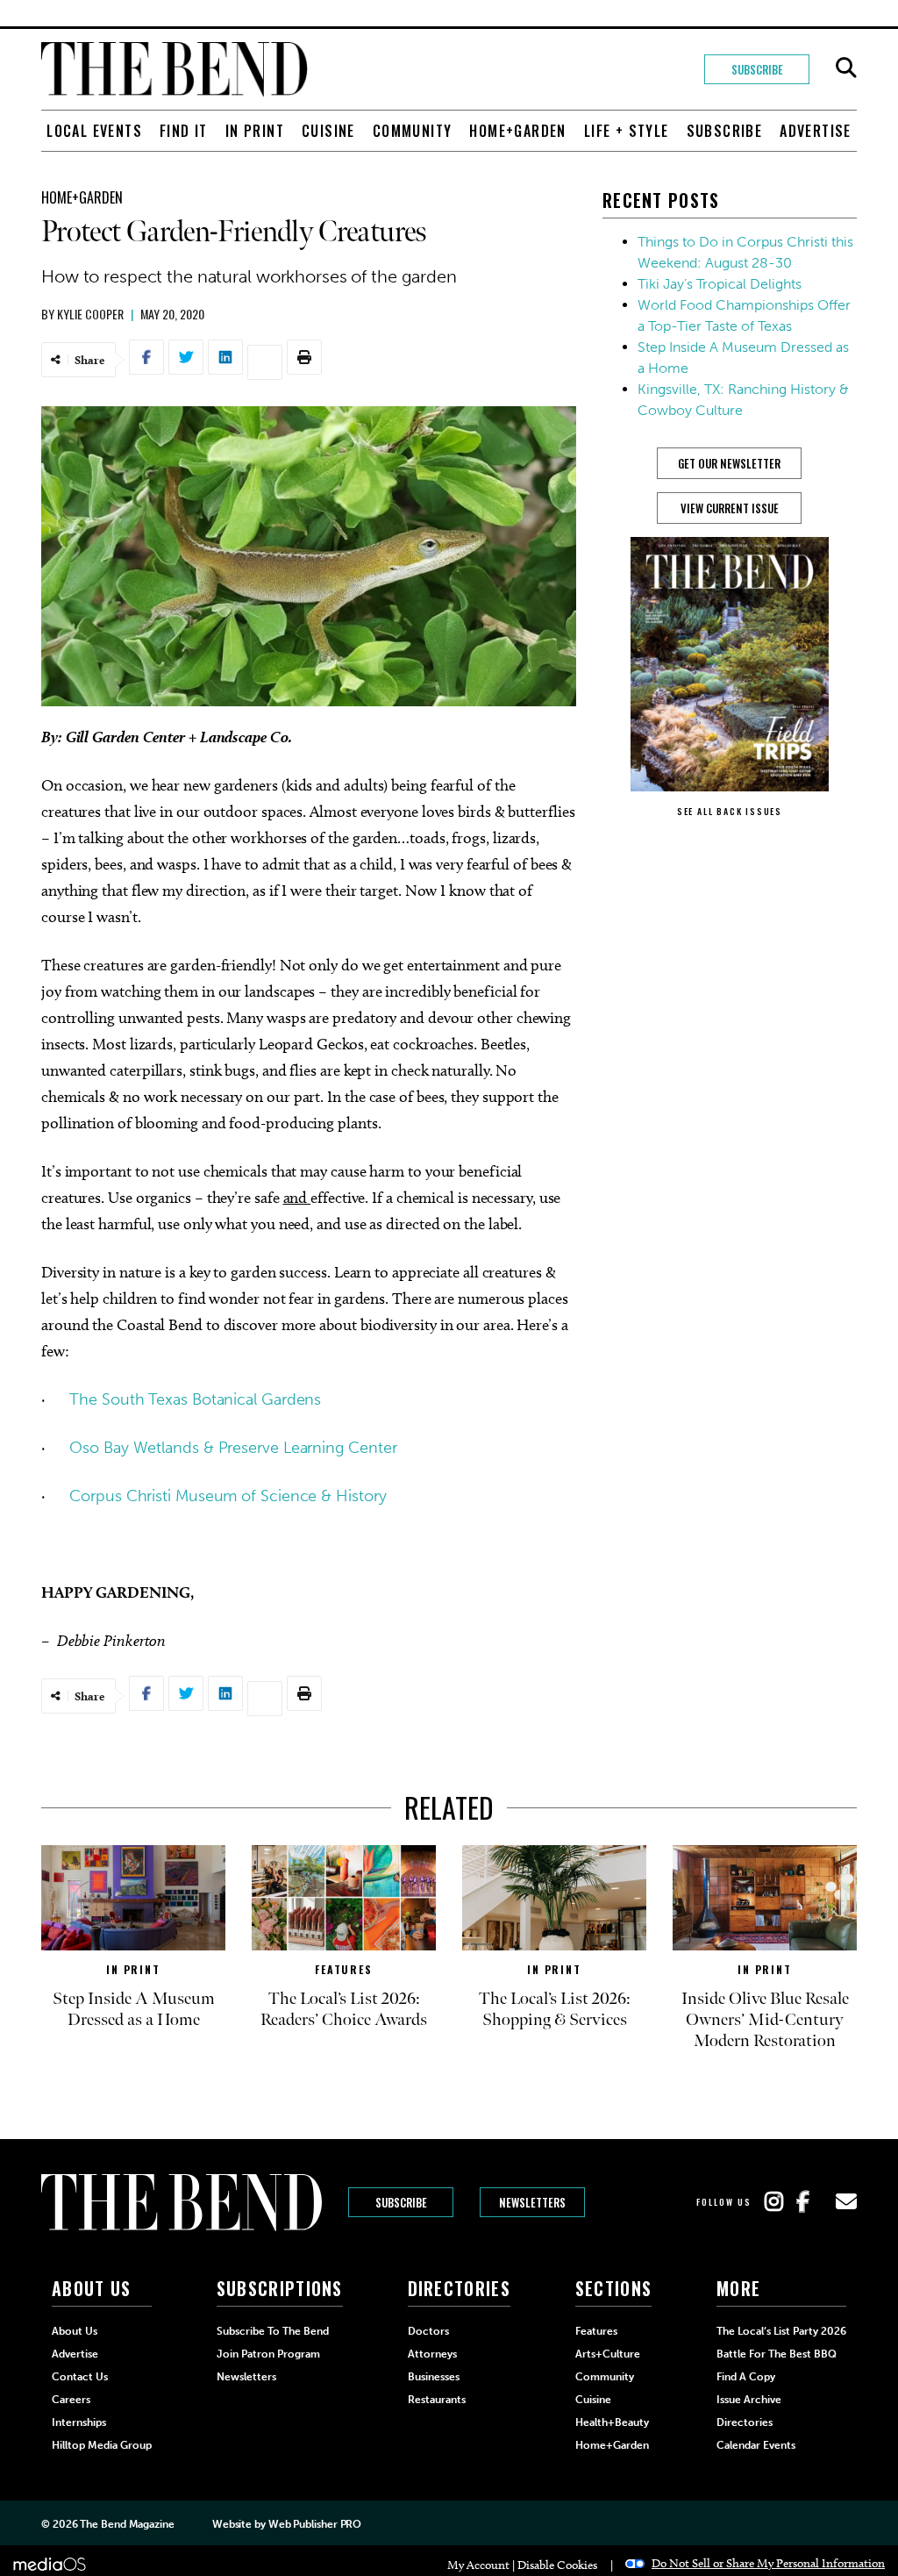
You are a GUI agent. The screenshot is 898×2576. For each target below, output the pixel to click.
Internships (79, 2422)
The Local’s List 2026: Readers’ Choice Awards (344, 2009)
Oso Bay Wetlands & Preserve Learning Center (233, 1448)
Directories (745, 2422)
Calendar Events (756, 2445)
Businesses (434, 2377)
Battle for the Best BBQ (777, 2354)
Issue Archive (749, 2400)
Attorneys (432, 2354)
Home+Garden (517, 131)
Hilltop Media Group (102, 2445)
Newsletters (532, 2202)
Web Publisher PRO (315, 2524)
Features (343, 1969)
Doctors (428, 2331)
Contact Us (80, 2377)
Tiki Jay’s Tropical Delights (720, 284)
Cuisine (328, 131)
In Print (255, 131)
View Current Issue (730, 508)
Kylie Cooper (90, 314)
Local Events (94, 131)
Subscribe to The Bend (273, 2331)
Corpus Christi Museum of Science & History (228, 1496)
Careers (71, 2400)
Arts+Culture (608, 2354)
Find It (184, 131)
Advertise (816, 131)
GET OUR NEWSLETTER (729, 463)
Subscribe (757, 69)
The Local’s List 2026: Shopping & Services (555, 2009)
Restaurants (437, 2400)
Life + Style (627, 131)
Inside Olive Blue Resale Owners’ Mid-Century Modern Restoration (765, 2020)
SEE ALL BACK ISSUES (730, 811)
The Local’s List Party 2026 (781, 2331)
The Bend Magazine (127, 2524)
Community (413, 131)
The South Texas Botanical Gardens (195, 1399)
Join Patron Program (268, 2354)
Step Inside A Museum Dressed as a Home (134, 2009)
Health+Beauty (612, 2422)
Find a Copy (746, 2377)
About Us (75, 2331)
